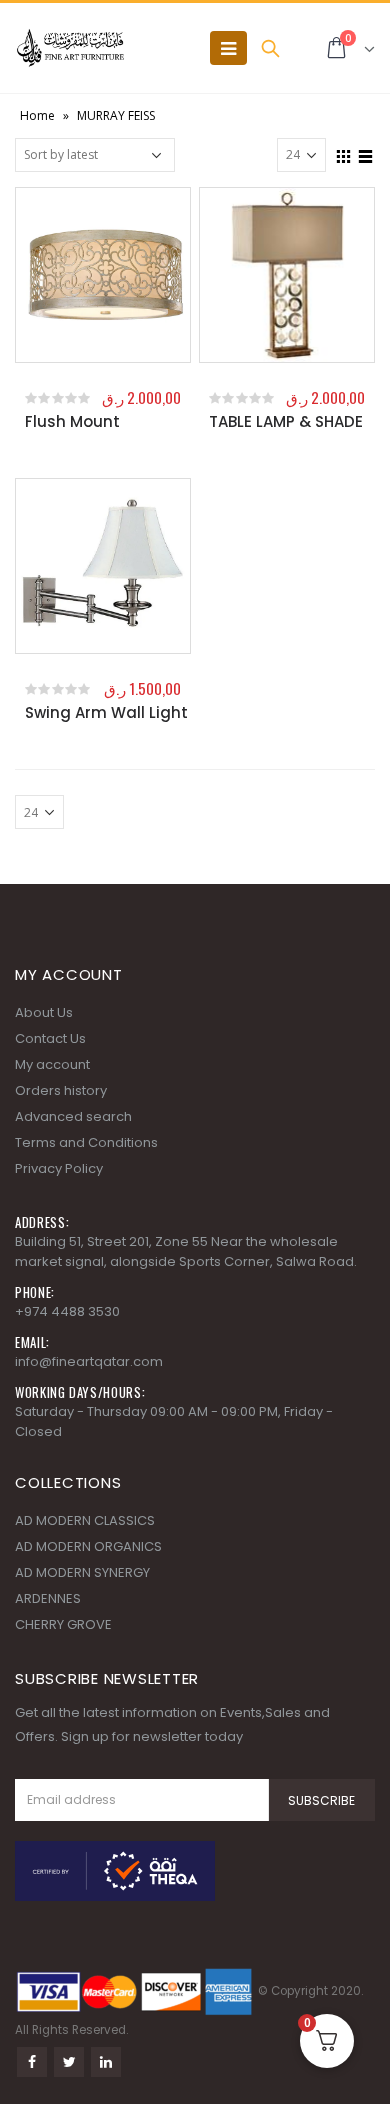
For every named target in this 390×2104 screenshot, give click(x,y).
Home (37, 115)
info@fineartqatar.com (89, 1361)
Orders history (61, 1090)
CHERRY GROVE (63, 1624)
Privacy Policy (59, 1168)
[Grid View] (344, 154)
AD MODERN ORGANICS (88, 1546)
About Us (44, 1012)
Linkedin (106, 2062)
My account (52, 1064)
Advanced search (73, 1116)
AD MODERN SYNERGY (82, 1572)
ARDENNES (48, 1598)
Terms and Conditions (86, 1142)
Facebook (32, 2062)
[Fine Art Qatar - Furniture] (70, 48)
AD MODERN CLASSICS (85, 1520)
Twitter (69, 2062)
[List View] (366, 154)
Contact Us (50, 1038)
